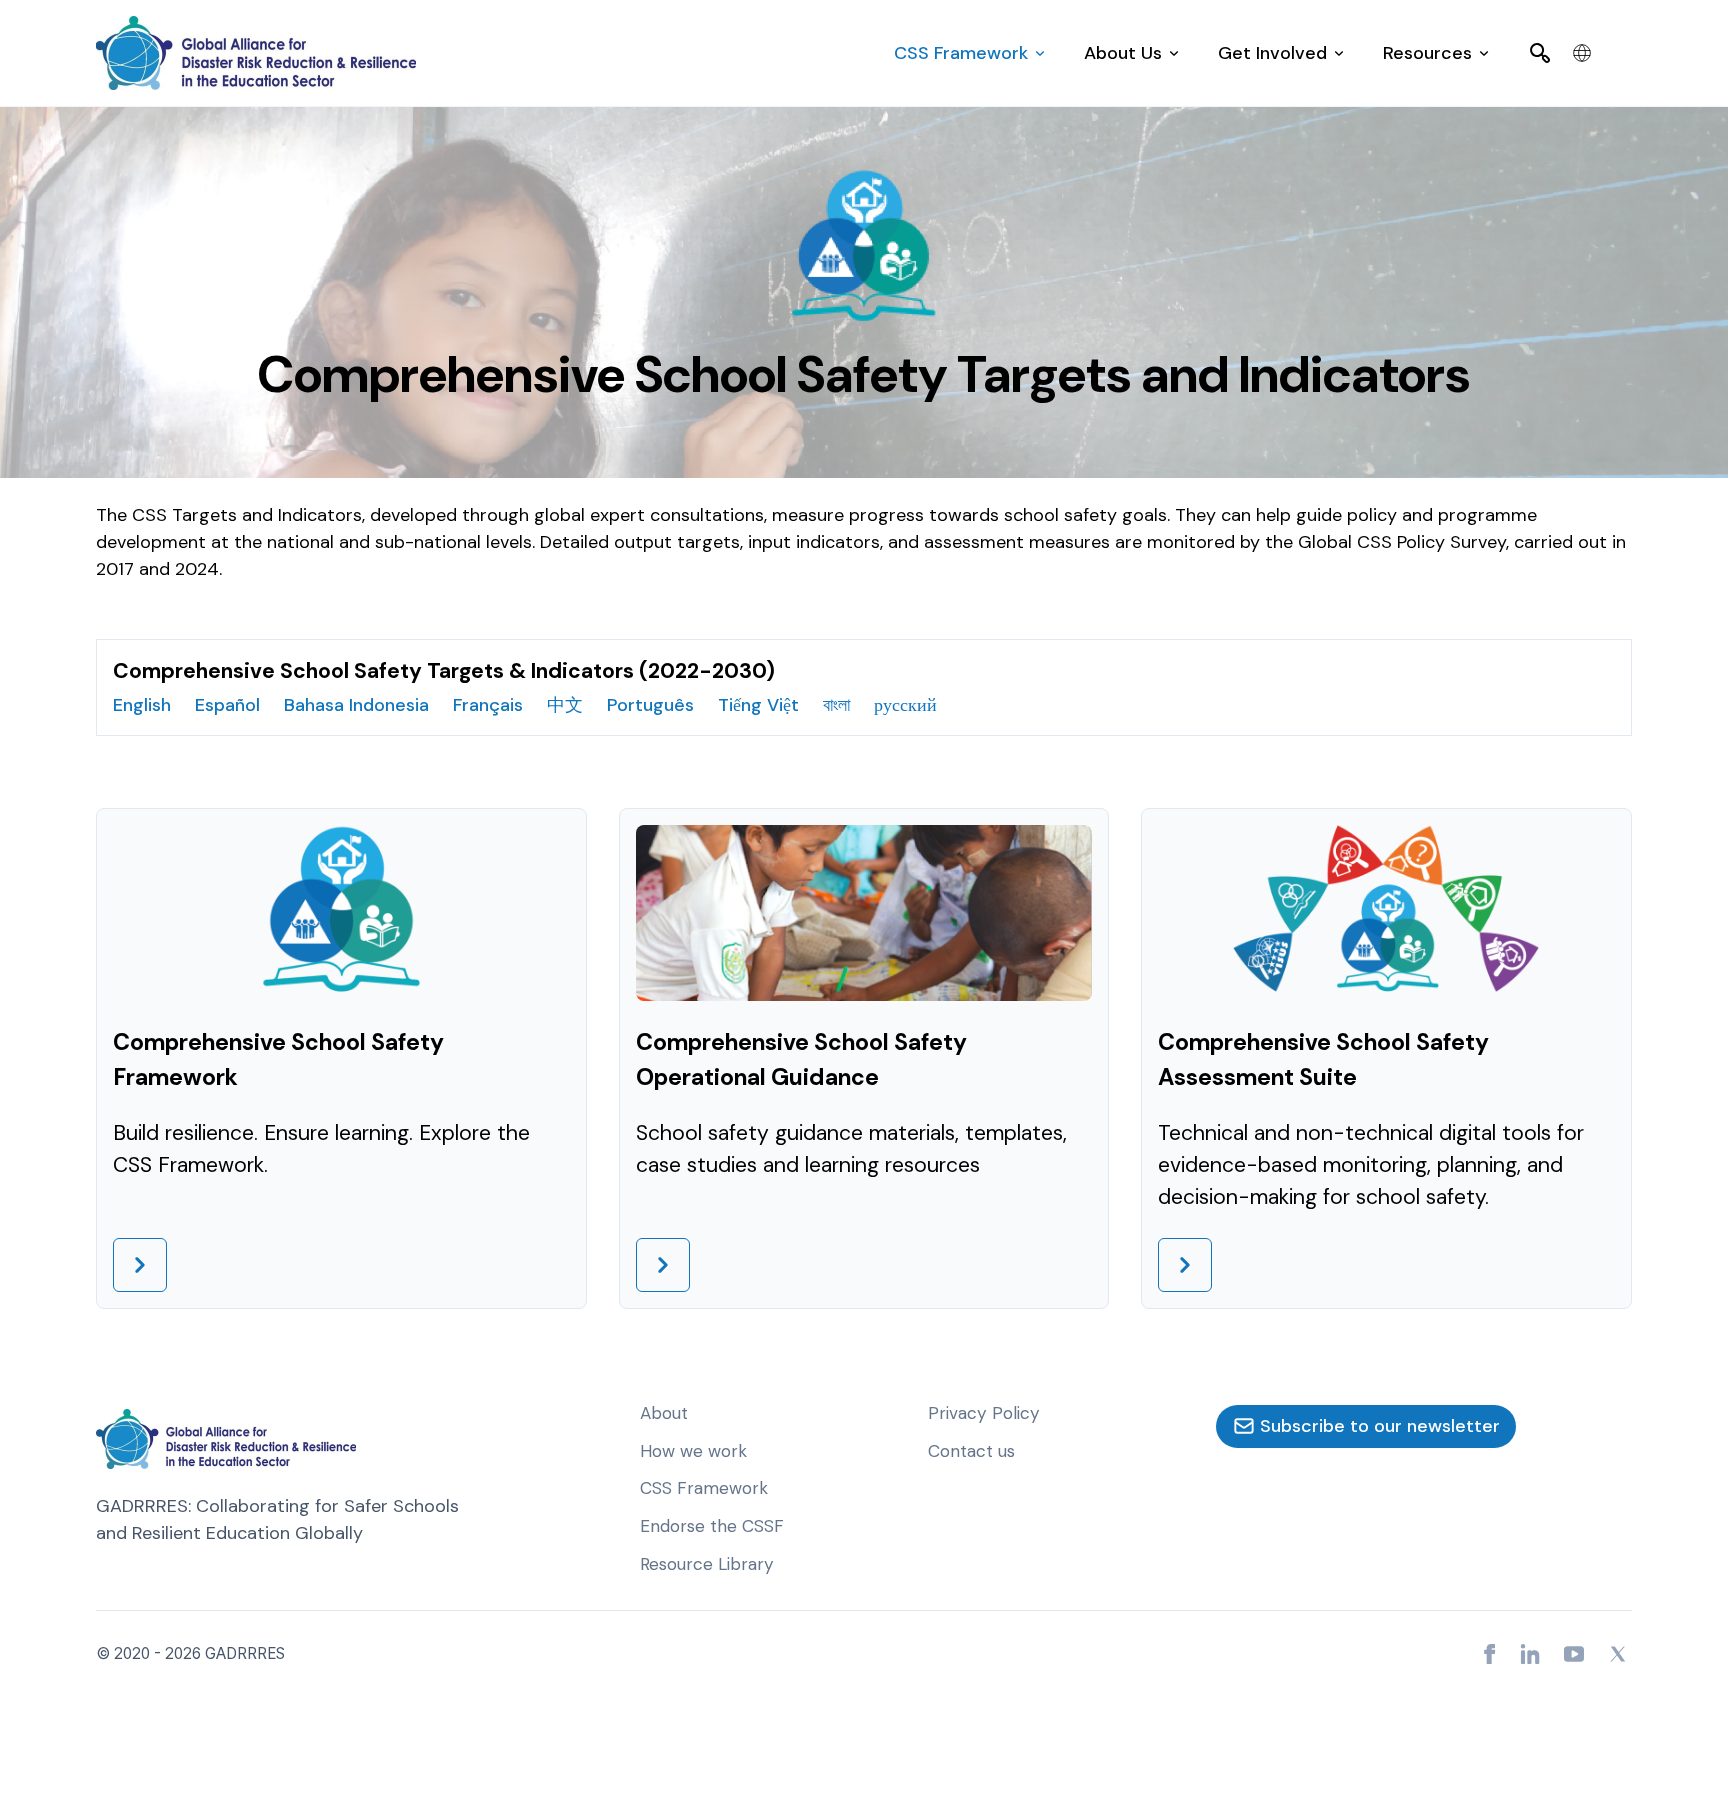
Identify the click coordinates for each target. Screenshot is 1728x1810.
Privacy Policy (984, 1413)
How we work (693, 1451)
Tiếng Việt (758, 705)
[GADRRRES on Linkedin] (1530, 1654)
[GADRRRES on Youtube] (1574, 1654)
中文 (565, 705)
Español (227, 705)
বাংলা (836, 705)
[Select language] (1582, 53)
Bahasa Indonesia (356, 705)
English (142, 705)
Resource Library (707, 1564)
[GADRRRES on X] (1618, 1654)
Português (650, 705)
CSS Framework (704, 1488)
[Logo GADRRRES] (256, 53)
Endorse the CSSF (712, 1526)
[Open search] (1540, 53)
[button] (969, 53)
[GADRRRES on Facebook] (1490, 1654)
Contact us (971, 1451)
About (664, 1413)
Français (488, 705)
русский (905, 705)
